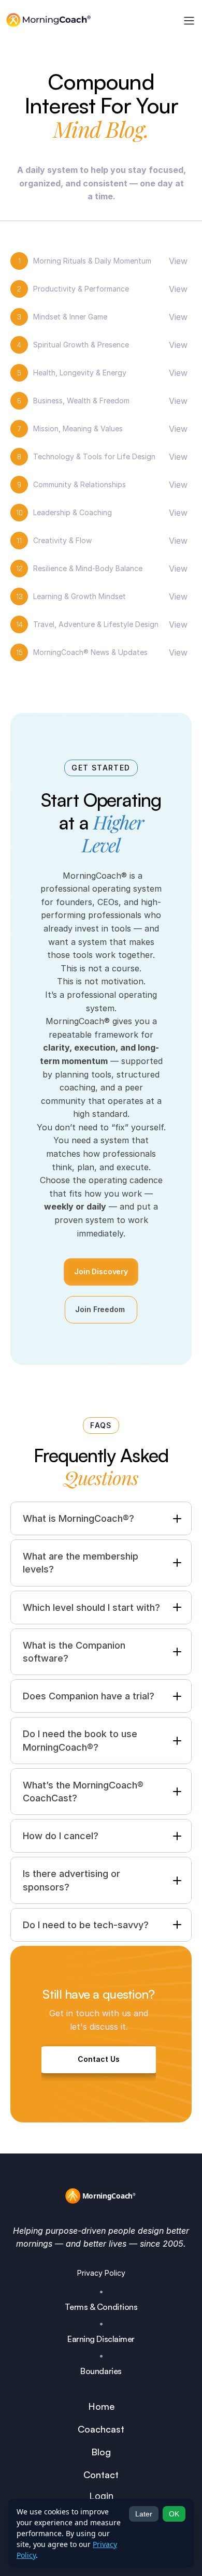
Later (144, 2514)
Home (101, 2406)
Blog (101, 2452)
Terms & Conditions (101, 2307)
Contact (101, 2475)
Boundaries (101, 2371)
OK (174, 2514)
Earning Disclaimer (101, 2339)
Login (101, 2496)
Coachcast (101, 2429)
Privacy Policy (101, 2273)
